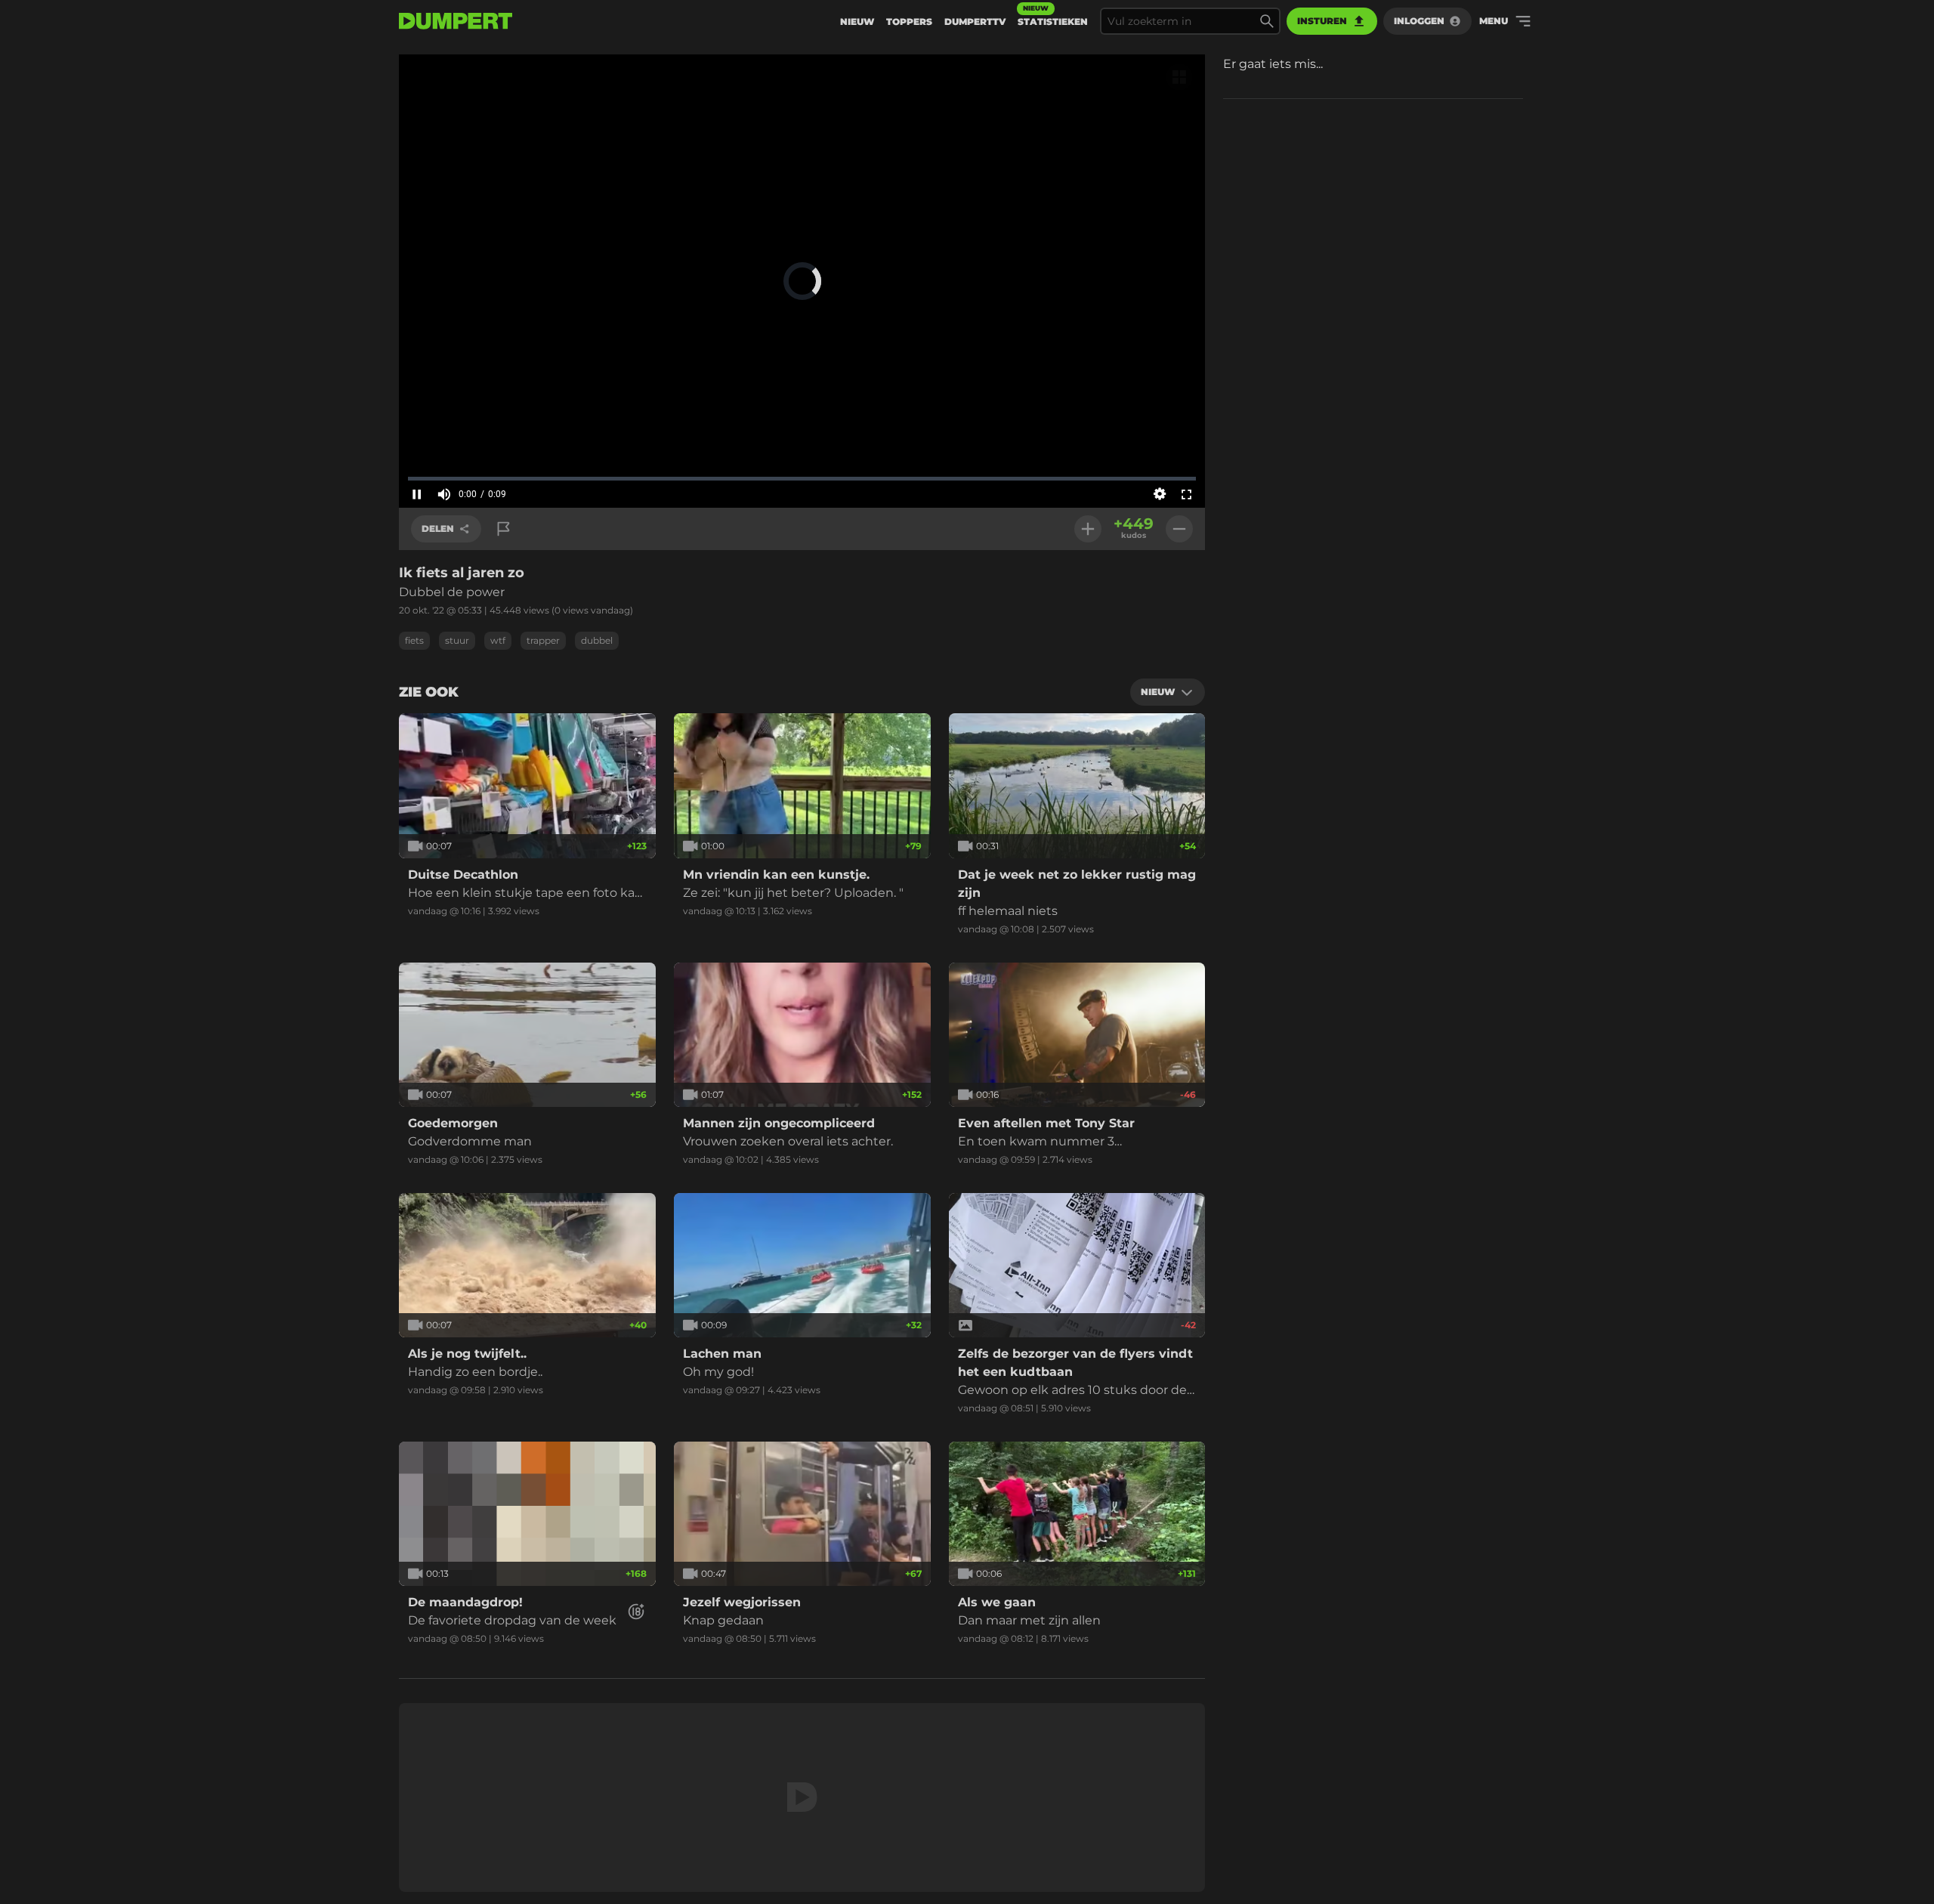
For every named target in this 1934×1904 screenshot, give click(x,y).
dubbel (597, 640)
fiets (414, 640)
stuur (457, 640)
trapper (543, 640)
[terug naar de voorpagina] (456, 21)
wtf (498, 640)
